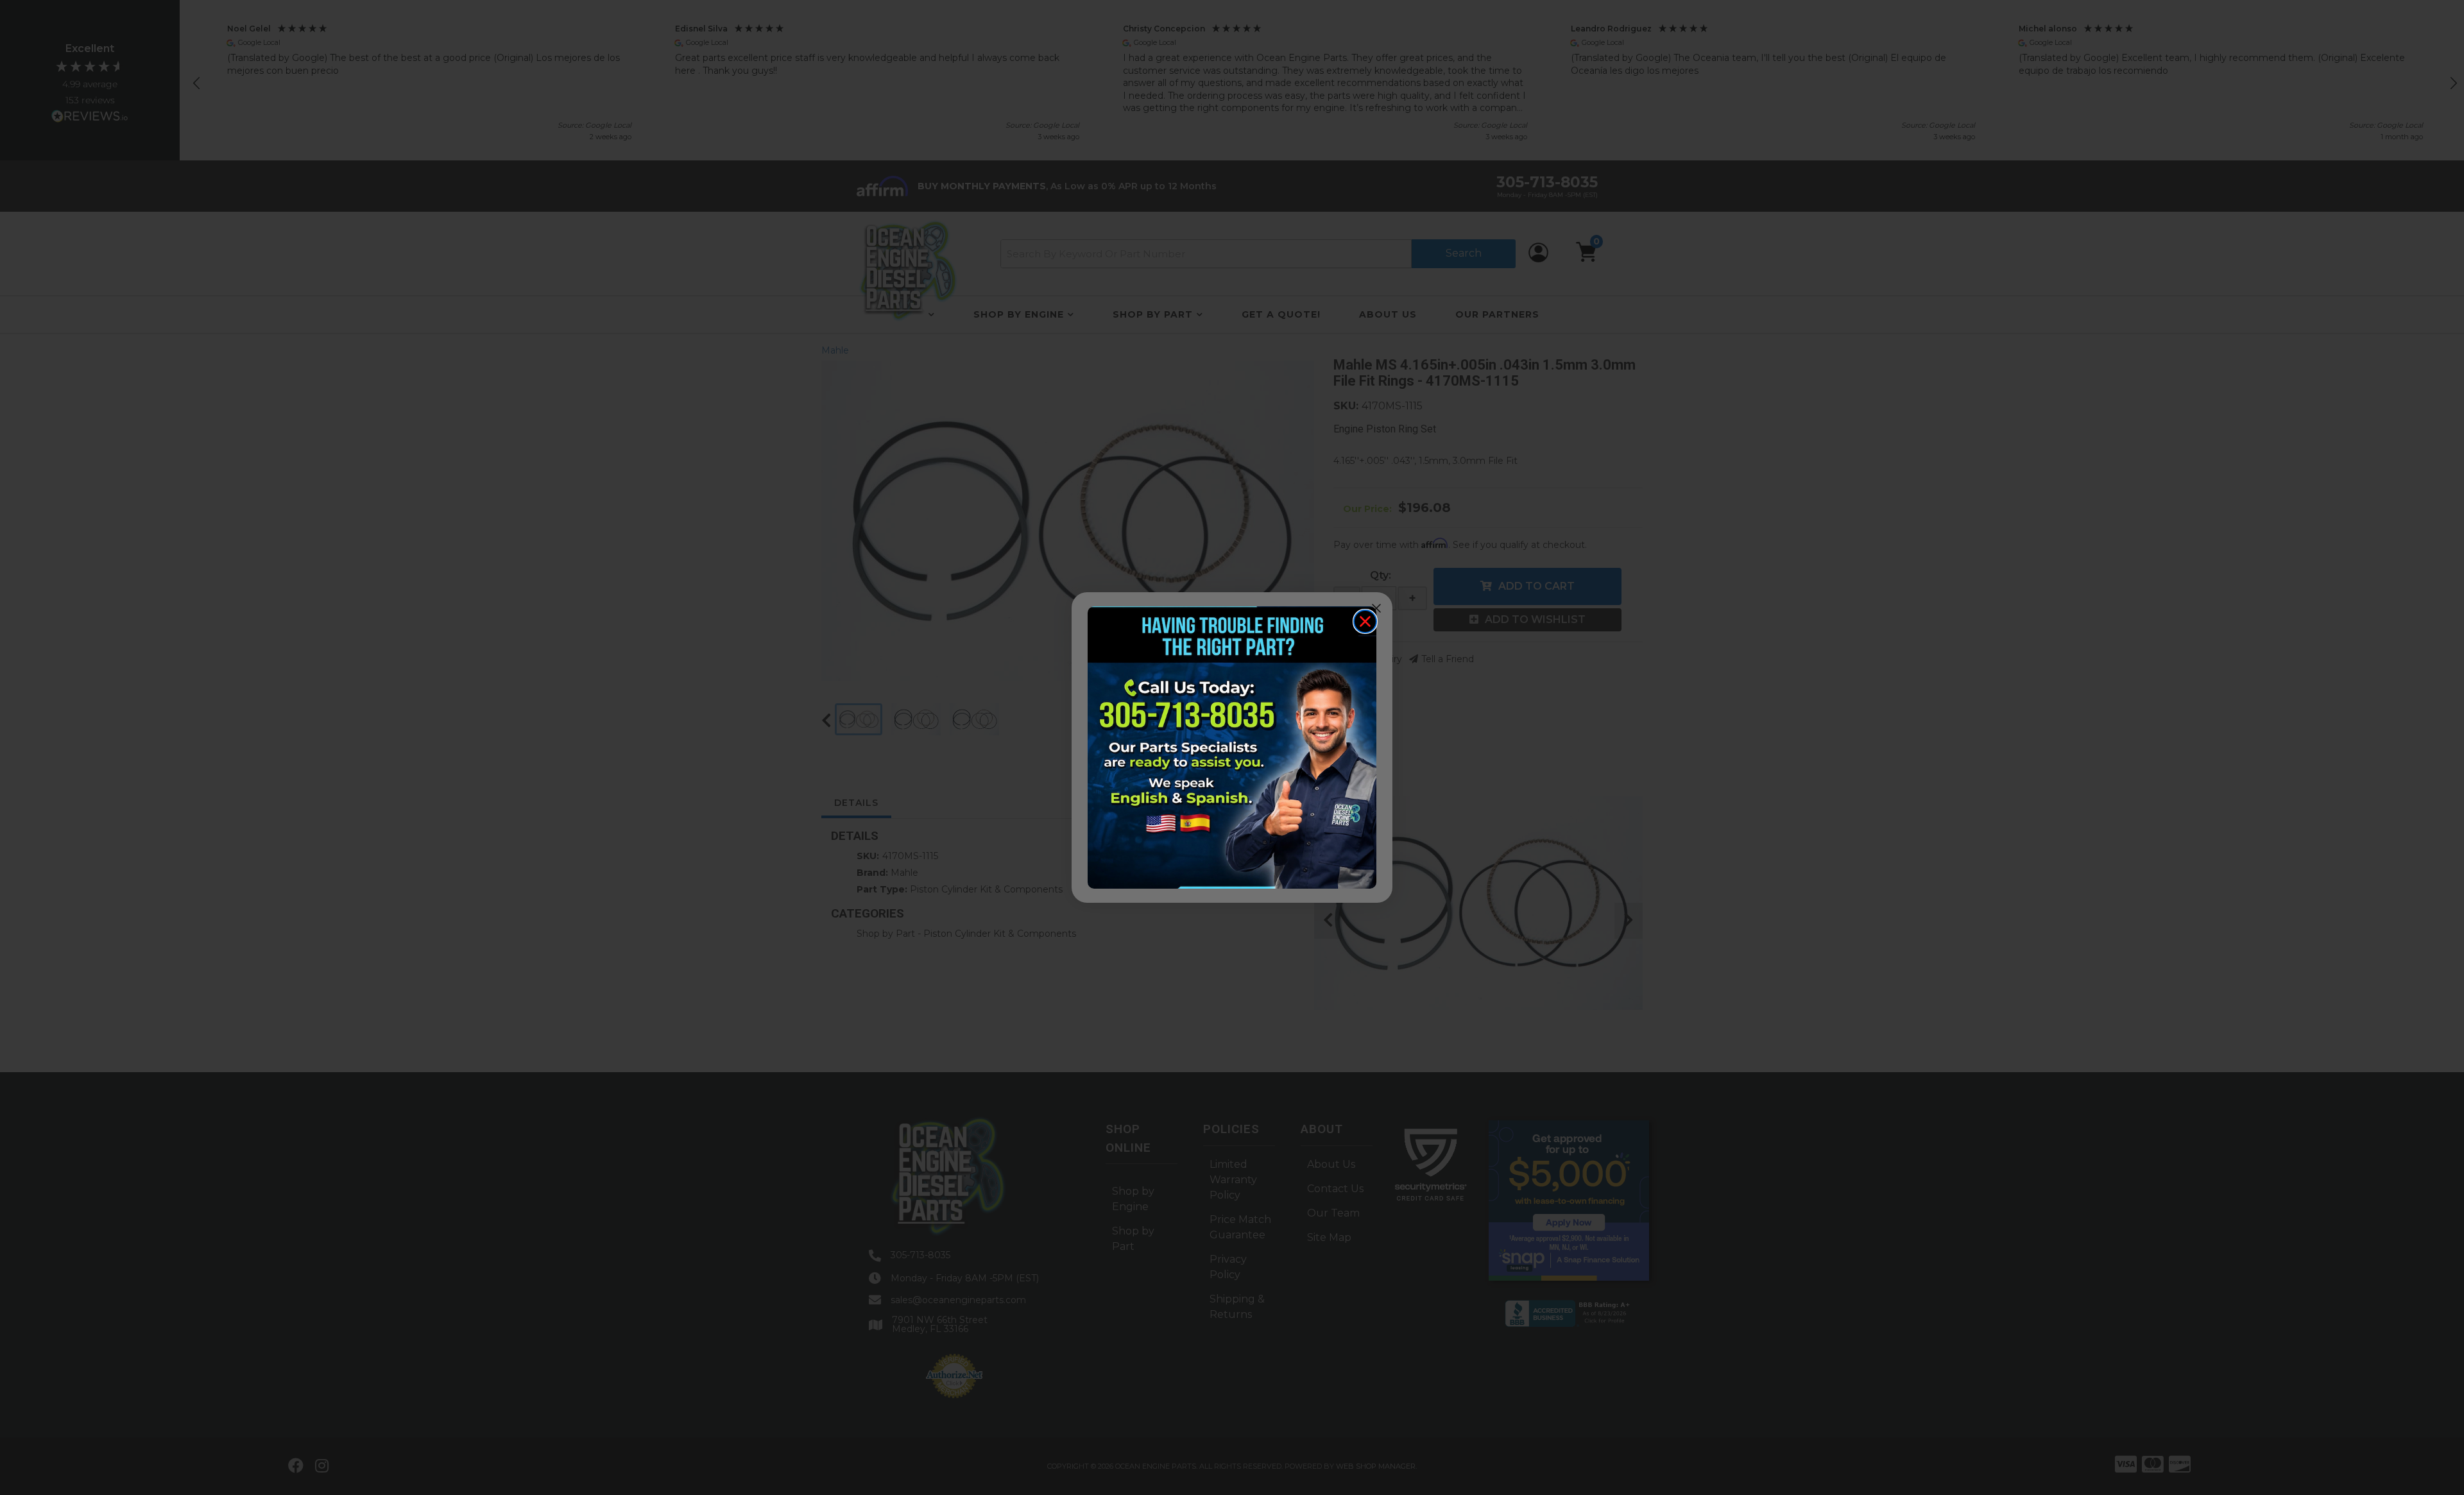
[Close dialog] (1365, 621)
